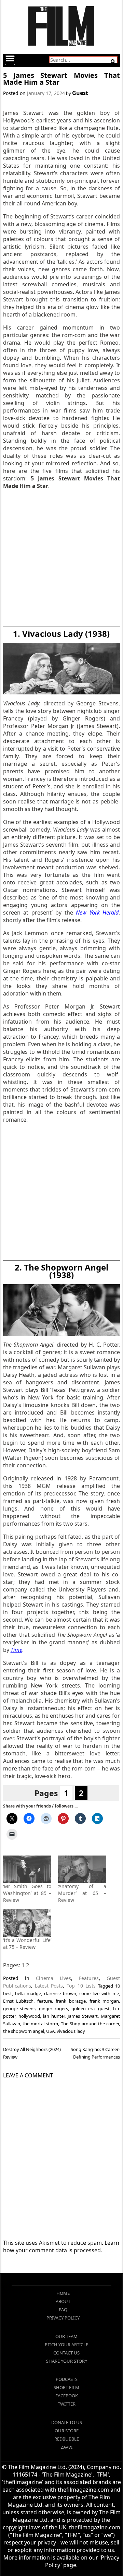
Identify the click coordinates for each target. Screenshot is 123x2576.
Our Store (67, 2431)
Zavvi (67, 2447)
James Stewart (83, 2016)
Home (63, 2293)
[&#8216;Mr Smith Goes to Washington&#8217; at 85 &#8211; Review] (27, 1869)
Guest (80, 93)
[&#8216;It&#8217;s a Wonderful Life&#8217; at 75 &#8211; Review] (27, 1923)
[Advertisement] (61, 559)
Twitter (67, 2404)
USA (50, 2031)
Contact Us (66, 2353)
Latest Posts (49, 1986)
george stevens (19, 2008)
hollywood (29, 2016)
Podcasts (67, 2379)
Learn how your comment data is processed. (61, 2246)
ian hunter (54, 2016)
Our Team (66, 2336)
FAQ (63, 2310)
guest (104, 2008)
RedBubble (67, 2439)
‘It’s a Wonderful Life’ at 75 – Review (27, 1943)
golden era (83, 2008)
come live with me (99, 1993)
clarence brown (60, 1993)
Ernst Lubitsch (18, 2001)
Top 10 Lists (81, 1986)
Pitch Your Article (66, 2345)
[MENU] (10, 60)
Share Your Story (67, 2361)
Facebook (67, 2396)
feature (45, 2001)
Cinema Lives (53, 1978)
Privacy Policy (63, 2318)
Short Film (66, 2387)
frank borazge (71, 2001)
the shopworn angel (24, 2031)
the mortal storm (40, 2024)
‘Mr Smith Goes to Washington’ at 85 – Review (27, 1893)
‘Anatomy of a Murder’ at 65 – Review (82, 1893)
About (63, 2301)
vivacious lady (71, 2031)
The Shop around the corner (90, 2024)
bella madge (28, 1993)
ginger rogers (53, 2008)
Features (89, 1978)
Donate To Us (67, 2422)
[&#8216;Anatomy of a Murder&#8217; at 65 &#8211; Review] (82, 1869)
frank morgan (104, 2001)
